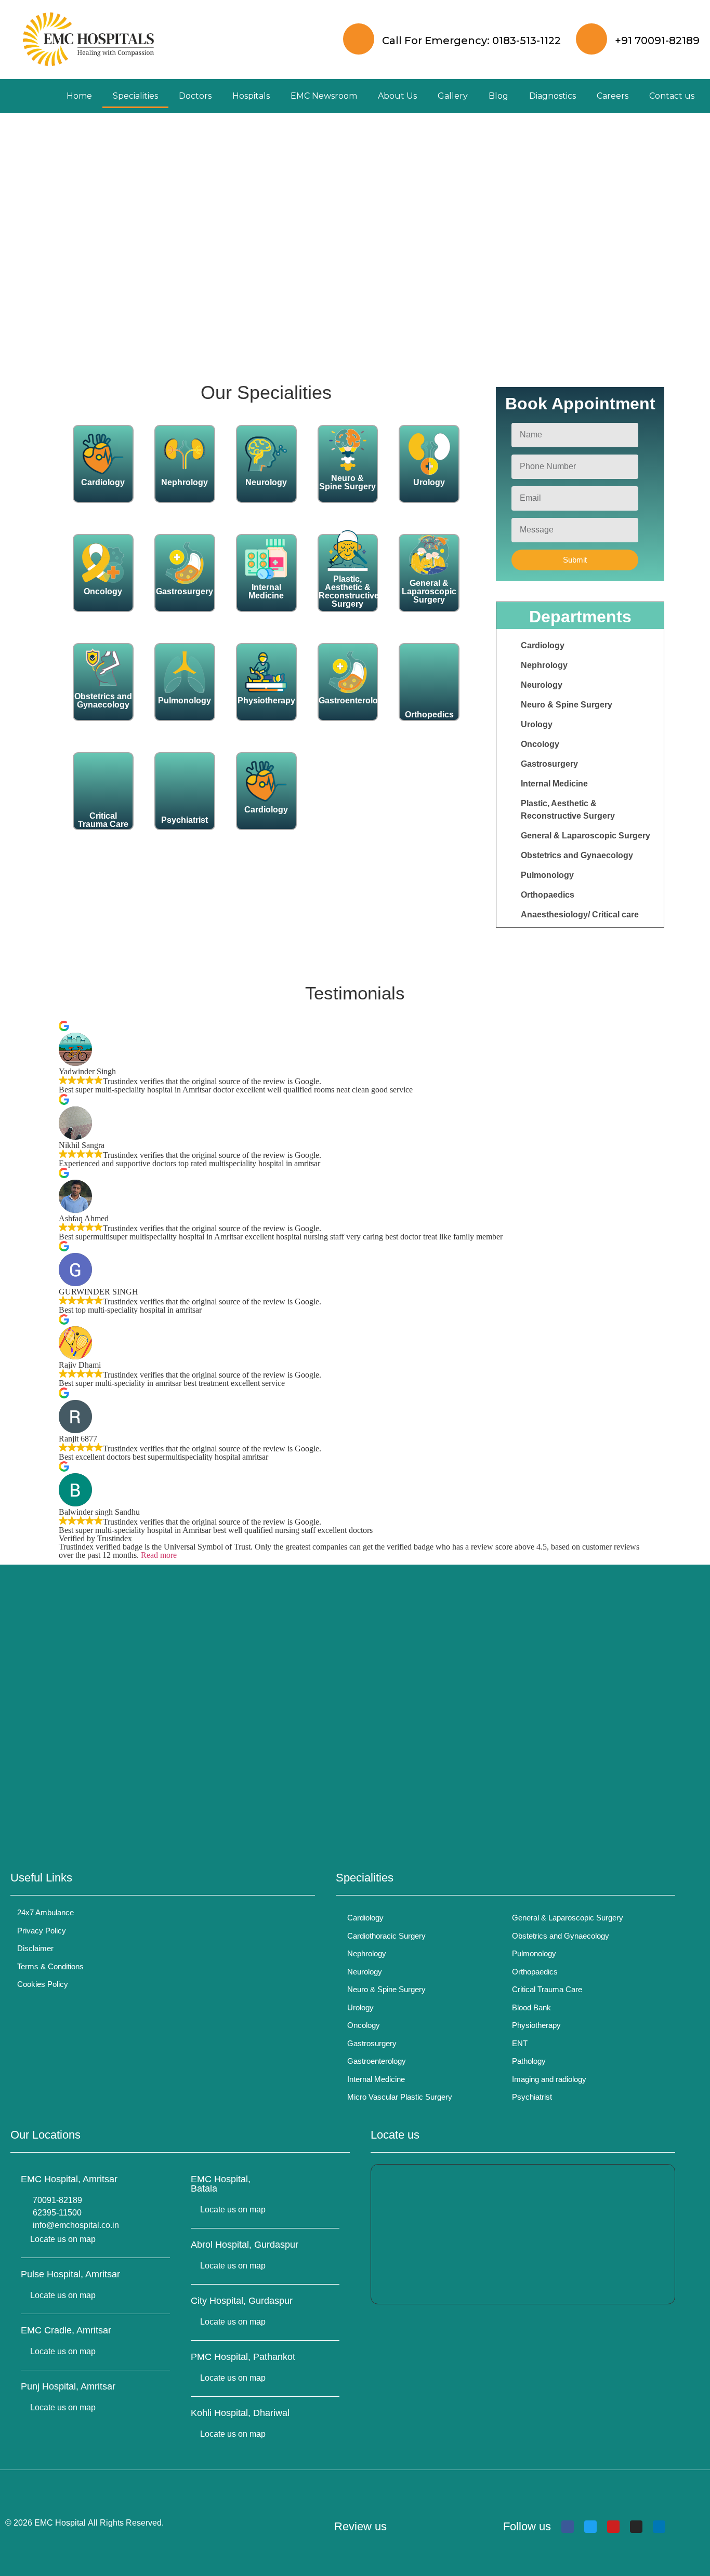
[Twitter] (590, 2527)
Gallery (453, 96)
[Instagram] (636, 2527)
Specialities (135, 96)
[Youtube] (613, 2527)
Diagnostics (553, 96)
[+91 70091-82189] (591, 39)
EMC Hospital (60, 2523)
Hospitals (251, 96)
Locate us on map (63, 2239)
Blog (498, 96)
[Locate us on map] (24, 2239)
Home (79, 96)
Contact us (672, 96)
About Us (397, 96)
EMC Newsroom (324, 96)
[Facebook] (568, 2527)
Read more (159, 1555)
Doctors (195, 96)
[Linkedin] (659, 2527)
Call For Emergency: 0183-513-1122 (471, 41)
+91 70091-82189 (657, 41)
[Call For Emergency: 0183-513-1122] (359, 39)
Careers (613, 96)
